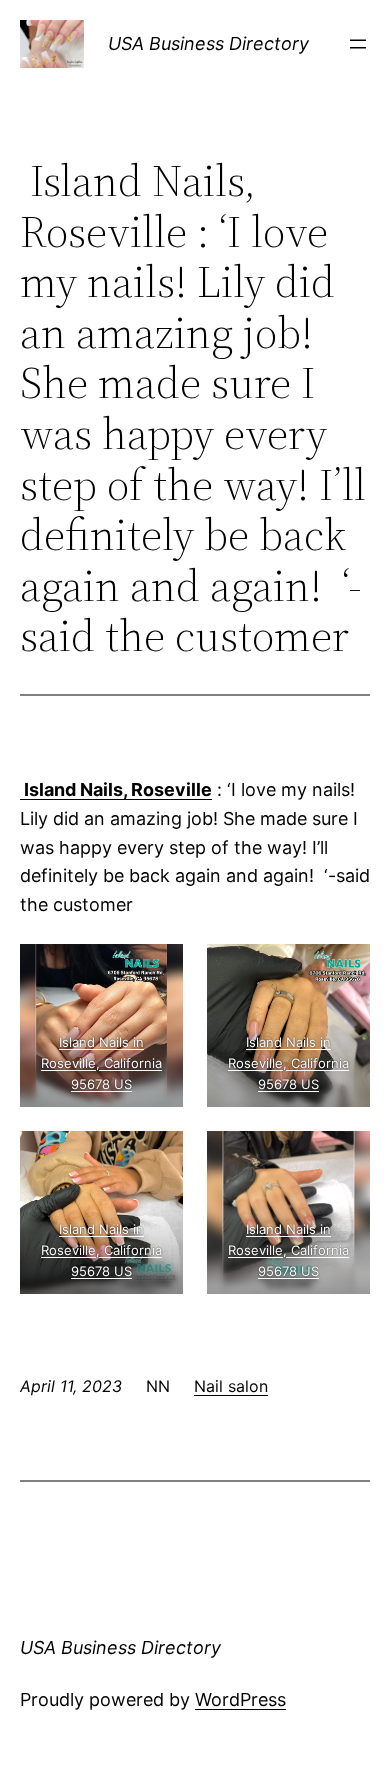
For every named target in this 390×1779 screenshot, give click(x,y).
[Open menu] (358, 44)
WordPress (240, 1699)
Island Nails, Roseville (116, 789)
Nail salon (231, 1386)
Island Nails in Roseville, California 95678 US (101, 1063)
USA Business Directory (208, 43)
